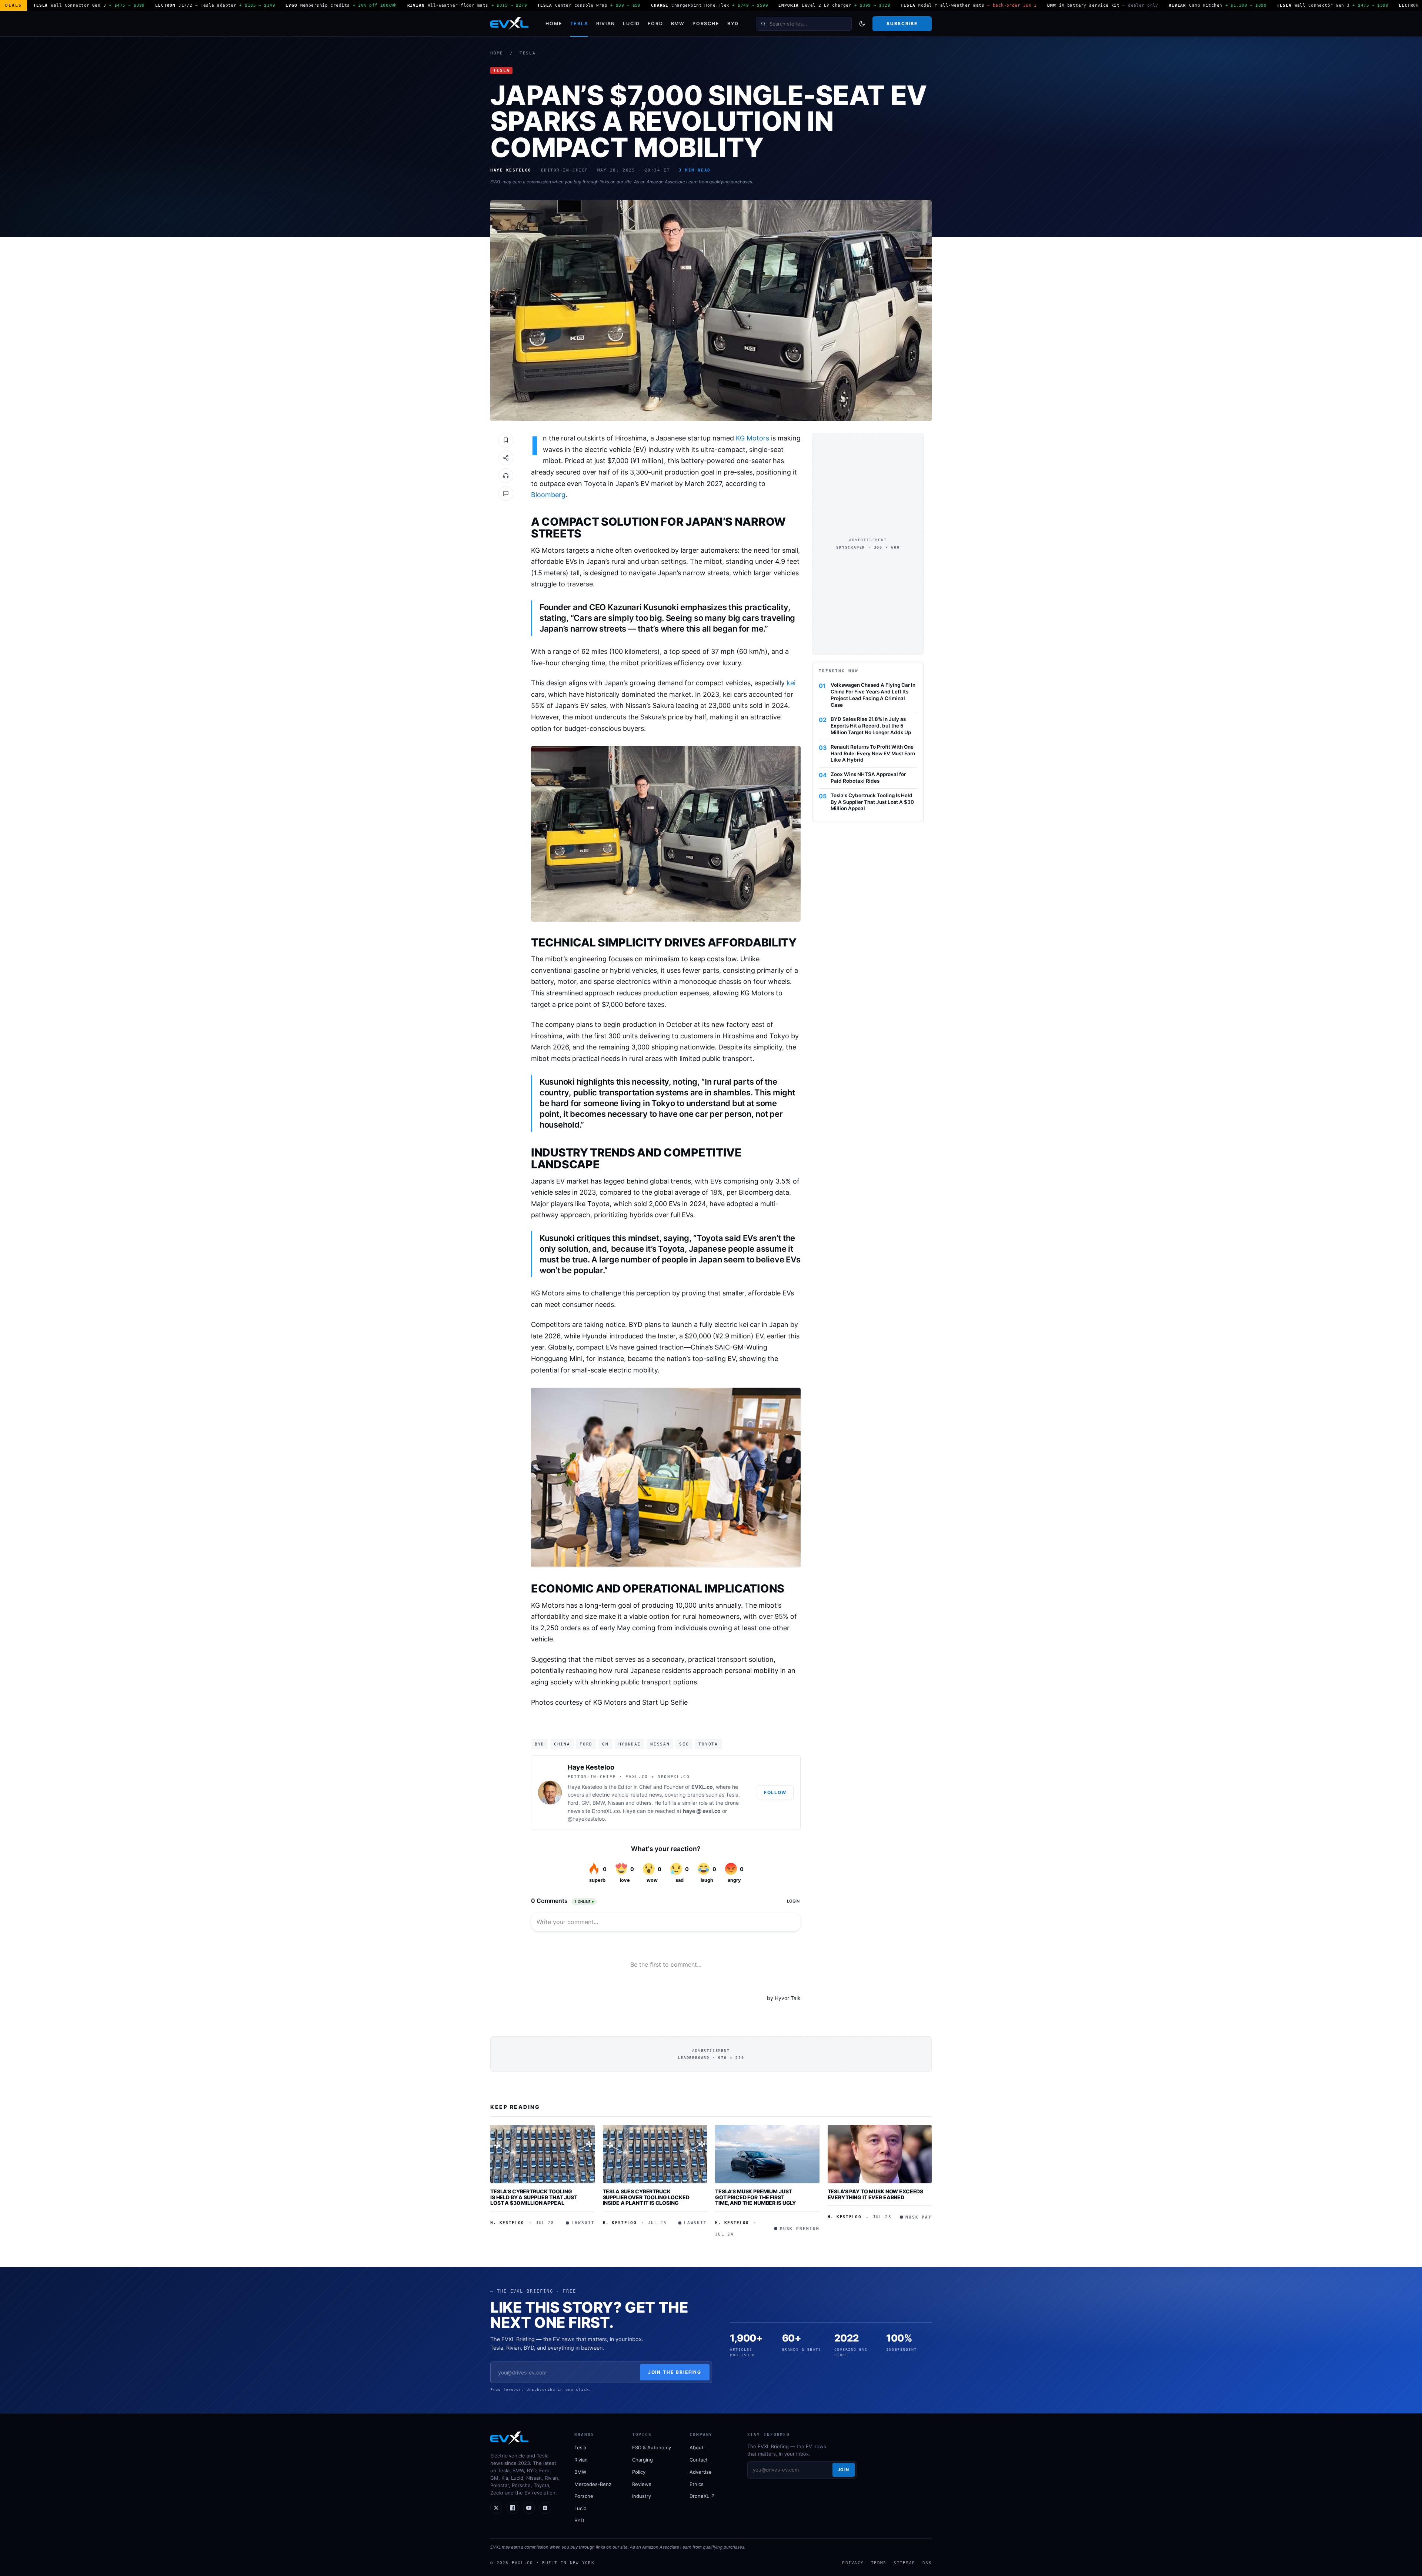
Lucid (631, 24)
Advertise (701, 2472)
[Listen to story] (506, 476)
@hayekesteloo (586, 1819)
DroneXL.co (606, 1811)
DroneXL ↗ (702, 2496)
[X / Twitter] (496, 2508)
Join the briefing (675, 2372)
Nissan (660, 1744)
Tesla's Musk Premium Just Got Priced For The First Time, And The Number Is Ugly (755, 2197)
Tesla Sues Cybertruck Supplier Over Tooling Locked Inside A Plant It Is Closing (646, 2197)
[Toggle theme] (862, 24)
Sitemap (904, 2563)
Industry (642, 2496)
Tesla (579, 24)
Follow (775, 1792)
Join (844, 2470)
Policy (639, 2472)
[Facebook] (513, 2508)
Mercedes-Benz (593, 2484)
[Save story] (506, 440)
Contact (699, 2460)
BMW (678, 24)
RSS (927, 2563)
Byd (540, 1744)
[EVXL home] (509, 24)
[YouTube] (529, 2508)
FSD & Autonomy (652, 2447)
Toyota (708, 1744)
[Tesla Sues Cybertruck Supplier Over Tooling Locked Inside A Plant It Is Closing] (655, 2154)
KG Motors (752, 438)
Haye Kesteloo (591, 1767)
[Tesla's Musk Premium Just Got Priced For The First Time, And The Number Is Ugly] (767, 2154)
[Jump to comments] (506, 493)
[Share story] (506, 458)
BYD (733, 24)
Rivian (606, 24)
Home (554, 24)
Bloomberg (548, 495)
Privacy (853, 2563)
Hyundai (630, 1744)
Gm (605, 1744)
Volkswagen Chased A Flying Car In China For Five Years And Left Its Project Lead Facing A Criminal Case (873, 695)
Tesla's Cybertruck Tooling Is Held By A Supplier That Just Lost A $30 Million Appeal (872, 802)
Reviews (642, 2484)
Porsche (706, 24)
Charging (642, 2460)
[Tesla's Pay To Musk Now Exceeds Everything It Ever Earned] (880, 2154)
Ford (655, 24)
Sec (684, 1744)
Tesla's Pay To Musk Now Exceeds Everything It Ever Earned (876, 2194)
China (562, 1744)
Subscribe (902, 24)
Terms (879, 2563)
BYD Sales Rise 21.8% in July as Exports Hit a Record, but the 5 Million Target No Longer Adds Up (871, 726)
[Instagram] (545, 2508)
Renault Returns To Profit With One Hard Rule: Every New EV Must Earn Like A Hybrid (873, 753)
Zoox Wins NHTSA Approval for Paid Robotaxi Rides (868, 778)
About (697, 2447)
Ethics (697, 2484)
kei (791, 683)
